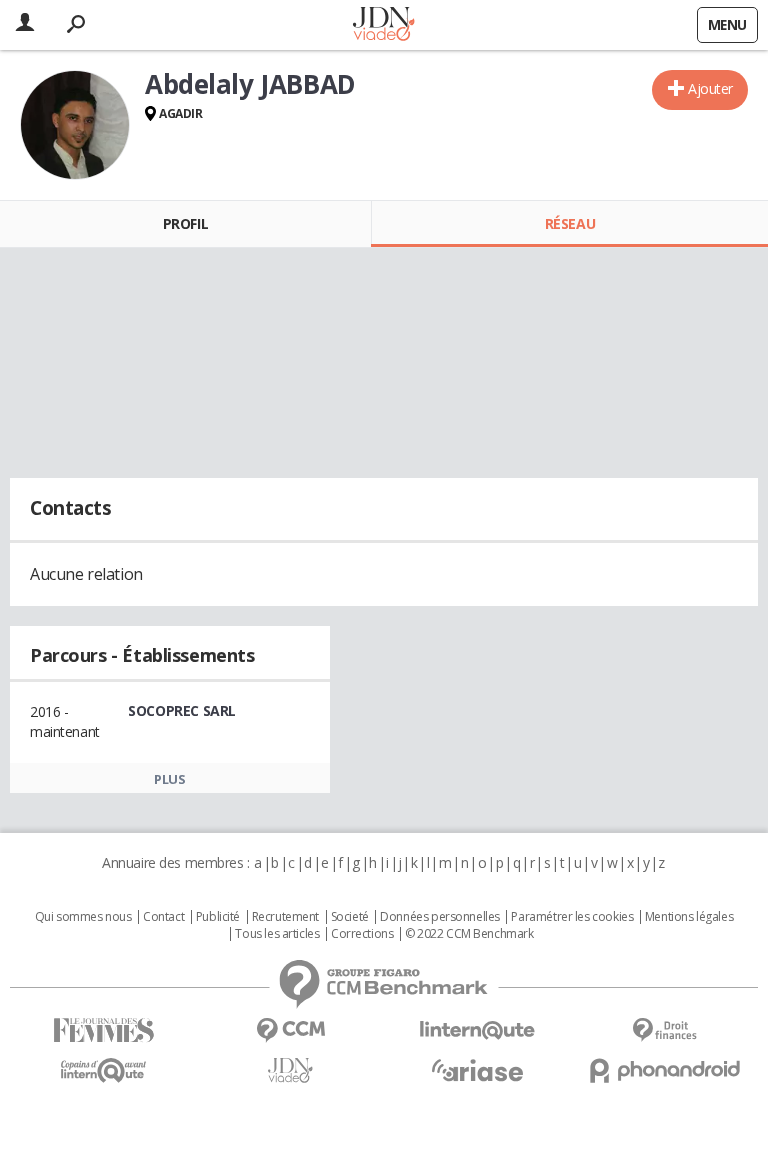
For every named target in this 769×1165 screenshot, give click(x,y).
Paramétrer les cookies (572, 917)
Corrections (362, 934)
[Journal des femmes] (103, 1030)
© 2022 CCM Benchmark (469, 934)
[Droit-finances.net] (664, 1030)
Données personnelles (440, 917)
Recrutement (285, 917)
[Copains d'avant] (103, 1070)
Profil (185, 223)
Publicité (218, 917)
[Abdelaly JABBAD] (75, 125)
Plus (169, 779)
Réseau (570, 223)
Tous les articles (277, 934)
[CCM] (290, 1030)
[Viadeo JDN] (290, 1070)
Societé (350, 917)
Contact (163, 917)
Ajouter (710, 88)
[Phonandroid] (664, 1070)
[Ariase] (477, 1070)
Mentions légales (689, 917)
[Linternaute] (477, 1030)
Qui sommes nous (83, 917)
